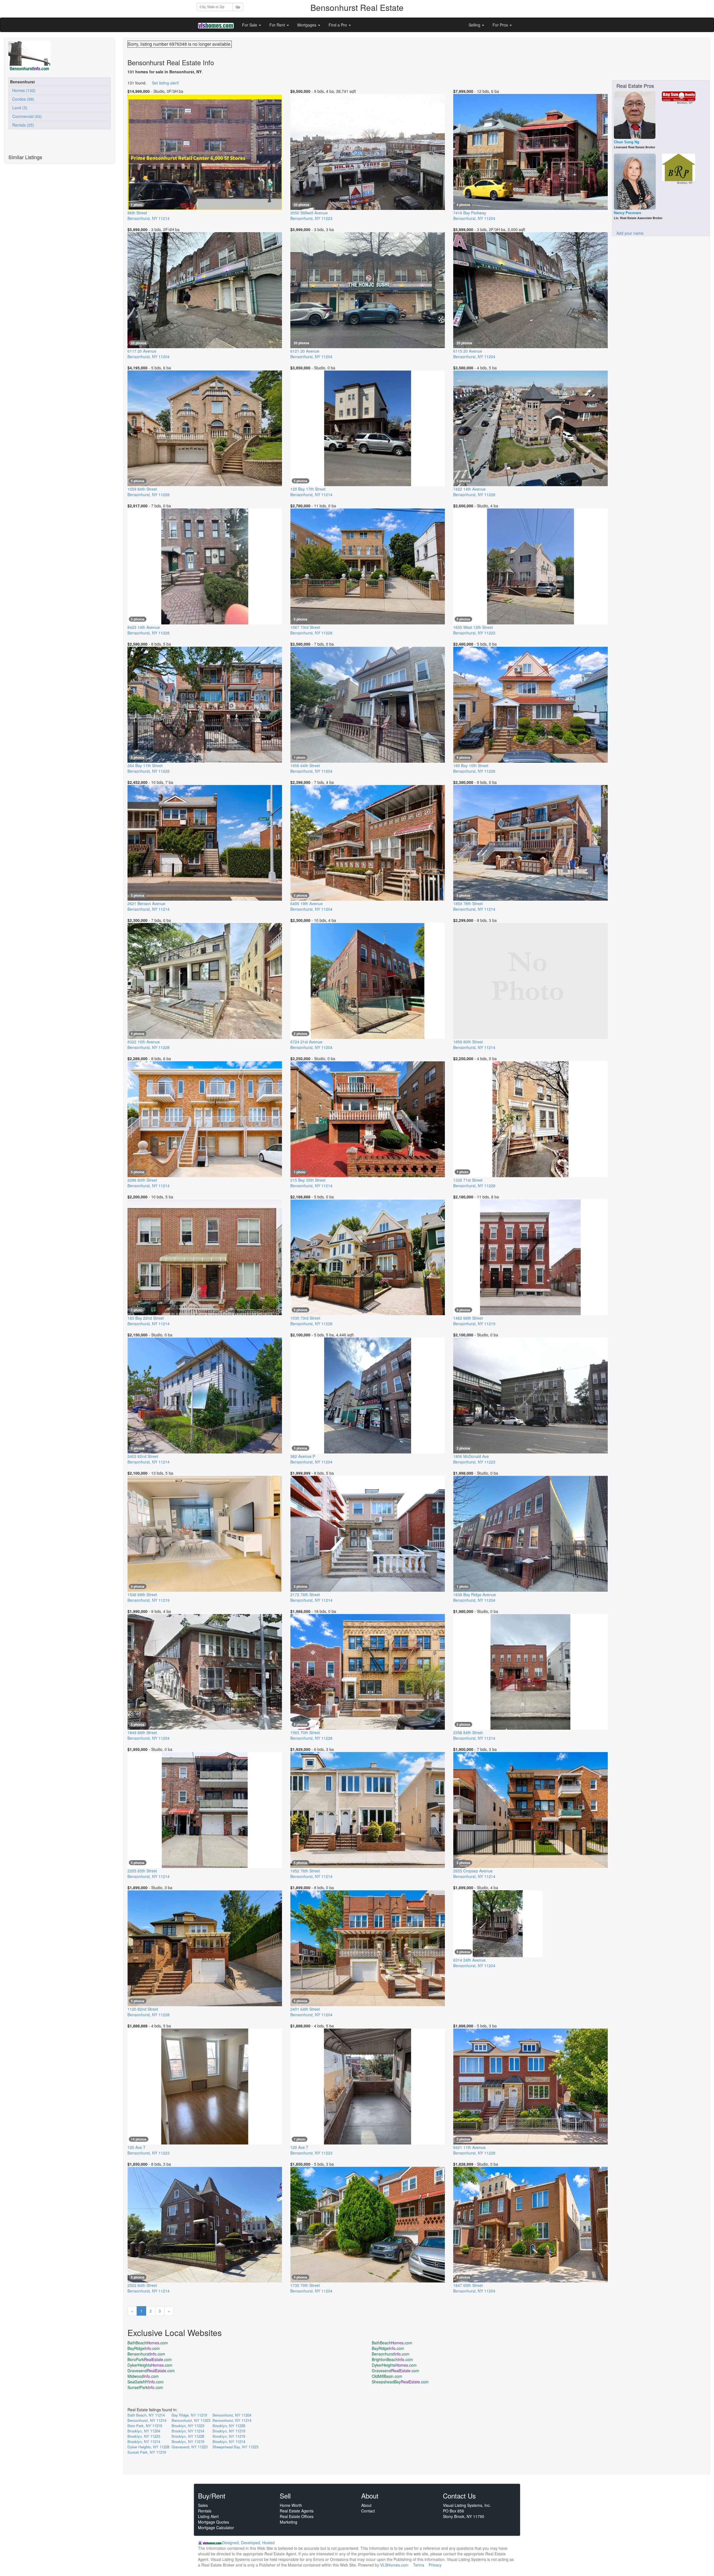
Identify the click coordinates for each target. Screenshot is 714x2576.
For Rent (278, 25)
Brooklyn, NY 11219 (229, 2431)
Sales (203, 2505)
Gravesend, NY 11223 (190, 2447)
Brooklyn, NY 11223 (188, 2426)
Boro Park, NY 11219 (145, 2426)
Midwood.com (143, 2376)
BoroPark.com (150, 2359)
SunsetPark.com (145, 2387)
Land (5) (19, 108)
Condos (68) (22, 99)
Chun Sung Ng (627, 142)
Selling (475, 25)
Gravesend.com (151, 2371)
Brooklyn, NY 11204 (144, 2431)
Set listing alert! (166, 83)
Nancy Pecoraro (628, 213)
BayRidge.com (144, 2348)
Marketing (289, 2522)
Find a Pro (338, 25)
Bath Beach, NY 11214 (146, 2415)
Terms (419, 2565)
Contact (368, 2511)
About (366, 2505)
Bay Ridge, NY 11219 (189, 2415)
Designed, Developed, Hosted (248, 2543)
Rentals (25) (22, 125)
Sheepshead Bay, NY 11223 (235, 2447)
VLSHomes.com (394, 2565)
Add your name (630, 233)
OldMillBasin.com (387, 2376)
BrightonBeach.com (392, 2359)
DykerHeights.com (150, 2365)
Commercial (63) (26, 116)
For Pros (501, 25)
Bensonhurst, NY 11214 (147, 2420)
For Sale (250, 25)
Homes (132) (23, 90)
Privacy (435, 2565)
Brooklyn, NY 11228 (229, 2426)
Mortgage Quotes (214, 2522)
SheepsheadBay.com (400, 2382)
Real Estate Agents (297, 2511)
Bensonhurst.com (146, 2354)
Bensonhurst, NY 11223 (191, 2420)
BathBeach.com (148, 2343)
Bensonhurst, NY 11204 (232, 2415)
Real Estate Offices (297, 2516)
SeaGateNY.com (146, 2382)
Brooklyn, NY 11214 (188, 2431)
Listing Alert (208, 2516)
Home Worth (291, 2505)
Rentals (205, 2511)
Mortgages (307, 25)
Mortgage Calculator (216, 2527)
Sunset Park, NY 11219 (147, 2452)
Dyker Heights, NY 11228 (148, 2447)
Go (238, 7)
